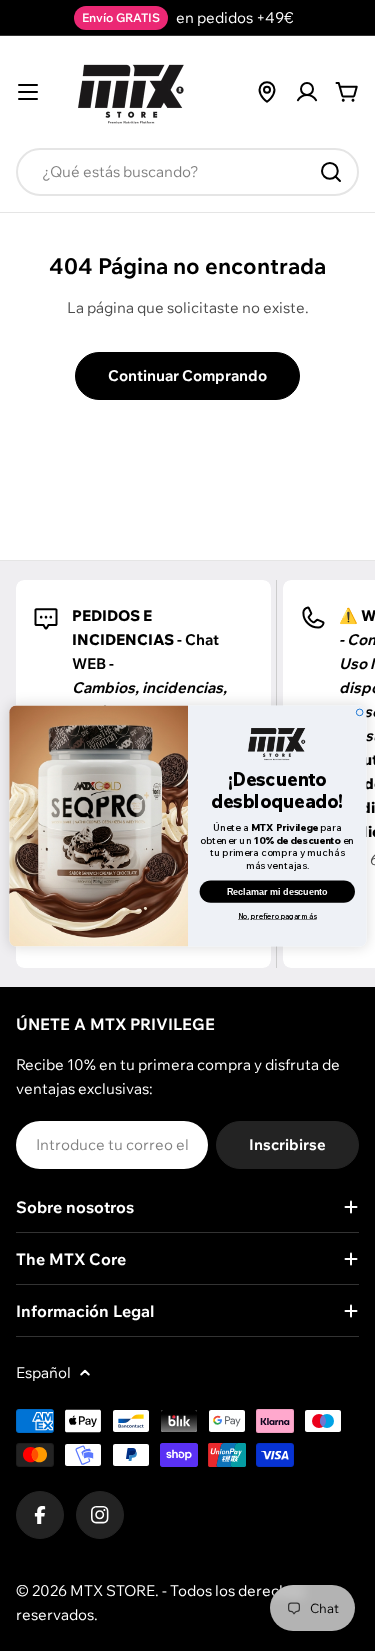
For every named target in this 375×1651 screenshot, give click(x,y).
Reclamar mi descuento (277, 891)
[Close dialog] (359, 712)
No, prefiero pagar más (277, 915)
